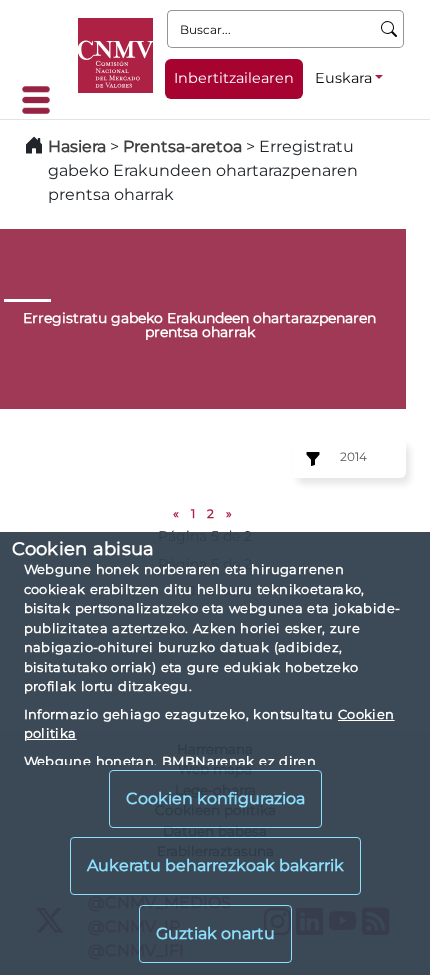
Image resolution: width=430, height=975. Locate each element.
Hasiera (77, 146)
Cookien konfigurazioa (215, 798)
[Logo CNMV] (115, 55)
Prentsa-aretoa (184, 146)
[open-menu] (42, 100)
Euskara (343, 78)
